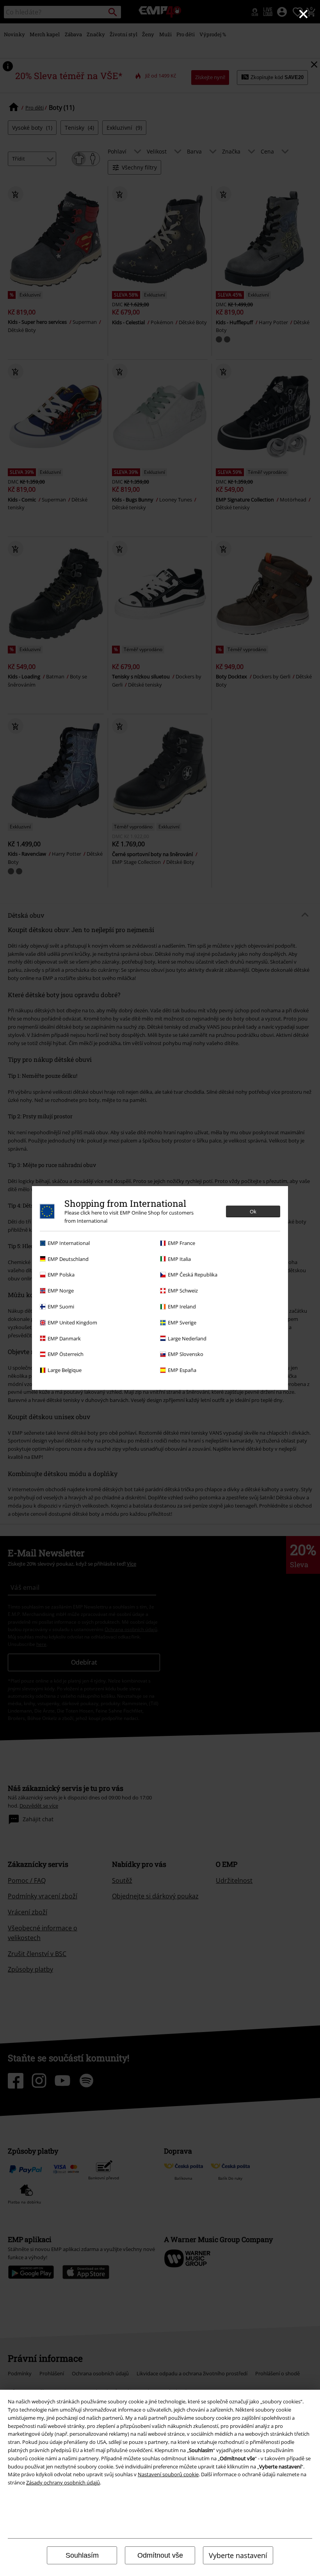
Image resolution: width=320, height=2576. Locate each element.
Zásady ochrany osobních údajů (63, 2482)
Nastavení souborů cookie (168, 2474)
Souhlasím (82, 2555)
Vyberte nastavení (238, 2555)
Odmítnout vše (160, 2555)
